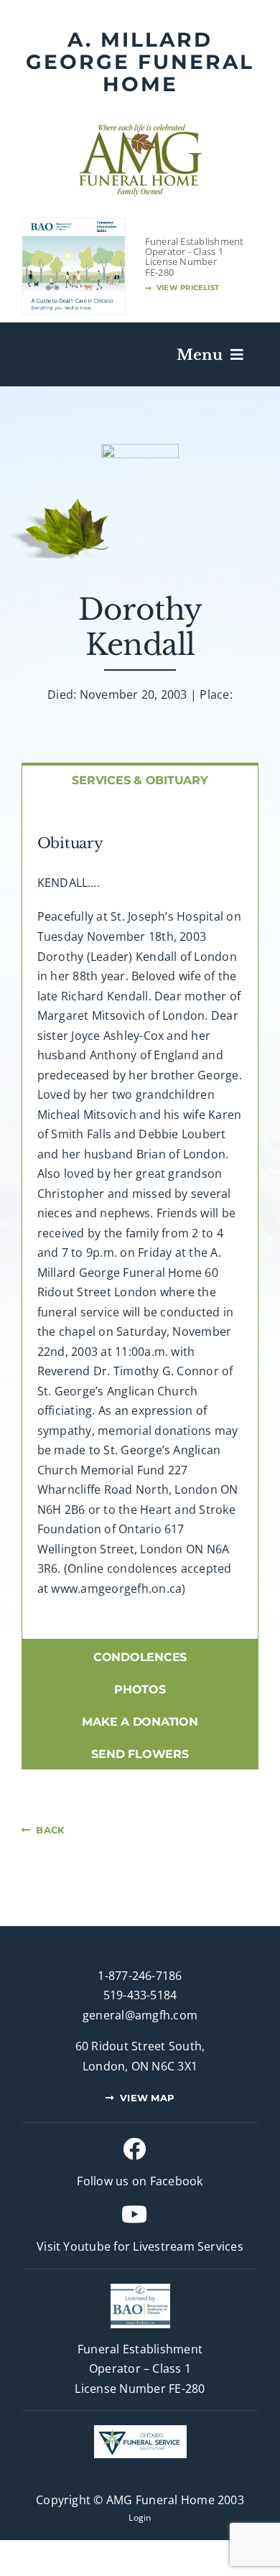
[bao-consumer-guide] (74, 224)
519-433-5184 (140, 1995)
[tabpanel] (140, 1217)
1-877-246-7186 (140, 1976)
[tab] (140, 779)
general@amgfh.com (140, 2015)
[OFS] (140, 2431)
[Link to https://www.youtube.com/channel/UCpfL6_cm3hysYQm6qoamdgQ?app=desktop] (134, 2214)
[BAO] (140, 2289)
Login (140, 2517)
